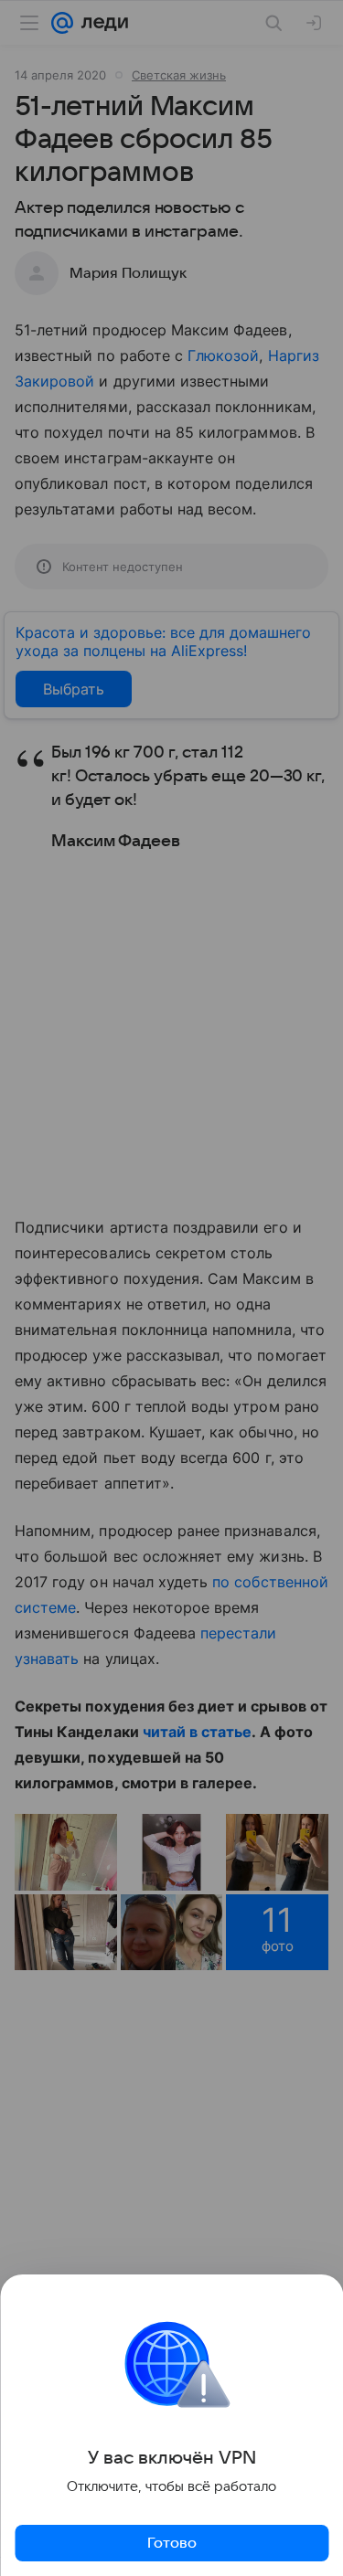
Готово (172, 2543)
